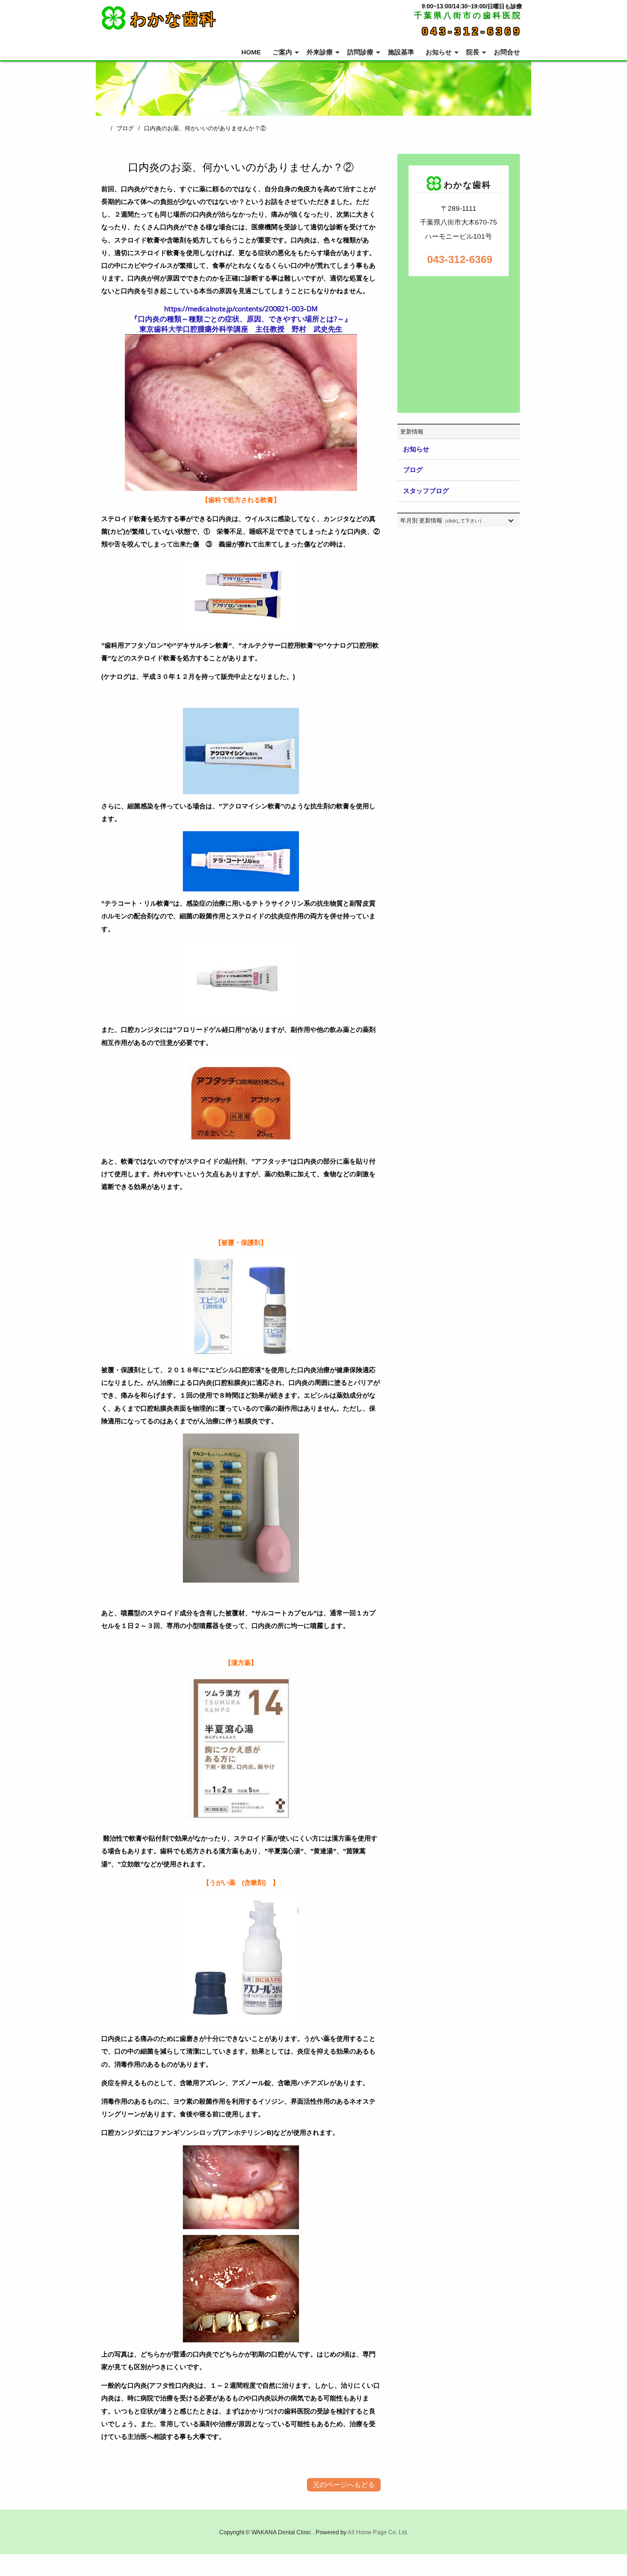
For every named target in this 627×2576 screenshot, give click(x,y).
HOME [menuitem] (251, 52)
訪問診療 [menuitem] (360, 52)
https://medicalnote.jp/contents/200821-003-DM (241, 309)
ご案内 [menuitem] (282, 52)
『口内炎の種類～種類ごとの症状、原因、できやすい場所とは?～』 (241, 319)
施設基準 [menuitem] (401, 52)
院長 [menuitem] (473, 52)
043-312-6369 (472, 31)
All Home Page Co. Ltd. (378, 2532)
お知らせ (416, 449)
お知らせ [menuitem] (439, 52)
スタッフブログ (426, 491)
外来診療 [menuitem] (320, 52)
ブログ (413, 470)
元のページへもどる (344, 2485)
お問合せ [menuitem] (507, 52)
